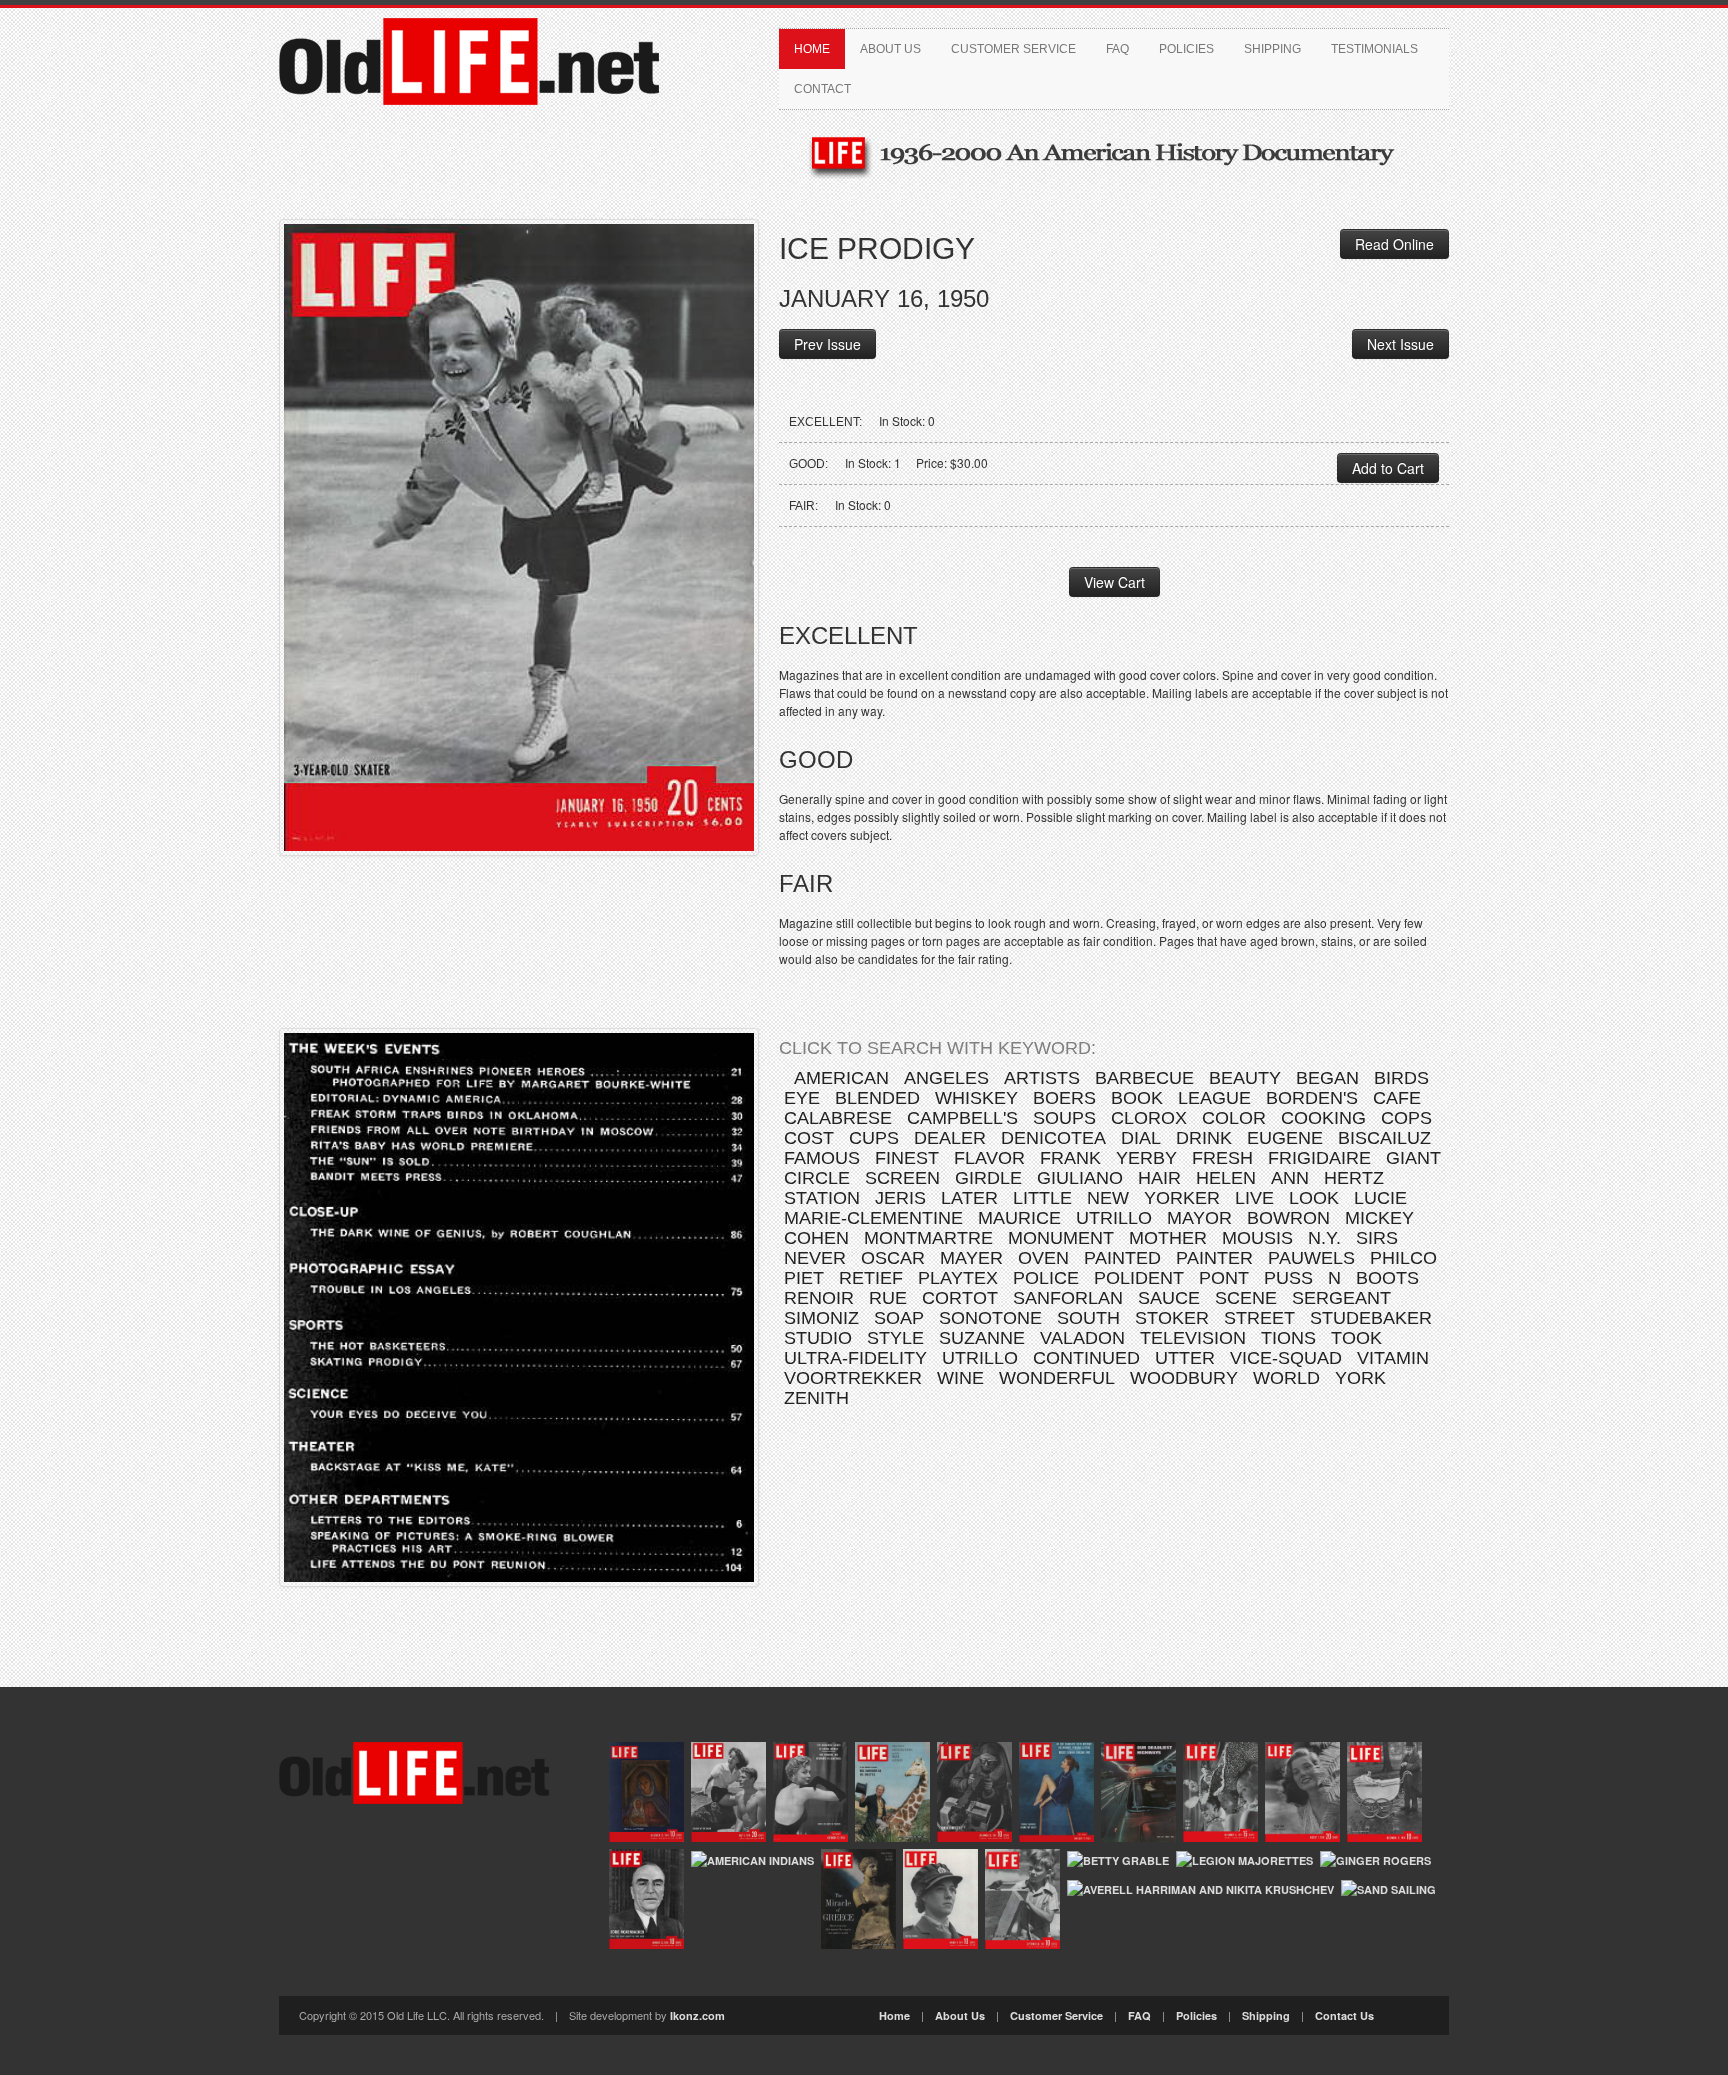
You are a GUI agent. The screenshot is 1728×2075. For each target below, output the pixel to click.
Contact (822, 89)
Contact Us (1344, 2015)
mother (1168, 1238)
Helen (1226, 1178)
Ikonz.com (697, 2015)
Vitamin (1393, 1358)
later (969, 1198)
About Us (890, 49)
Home (812, 49)
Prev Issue (827, 344)
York (1360, 1378)
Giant (1413, 1158)
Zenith (816, 1398)
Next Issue (1400, 344)
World (1286, 1378)
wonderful (1057, 1378)
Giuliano (1080, 1178)
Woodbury (1184, 1378)
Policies (1186, 49)
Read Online (1394, 244)
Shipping (1272, 49)
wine (960, 1378)
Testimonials (1374, 49)
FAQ (1117, 49)
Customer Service (1013, 49)
